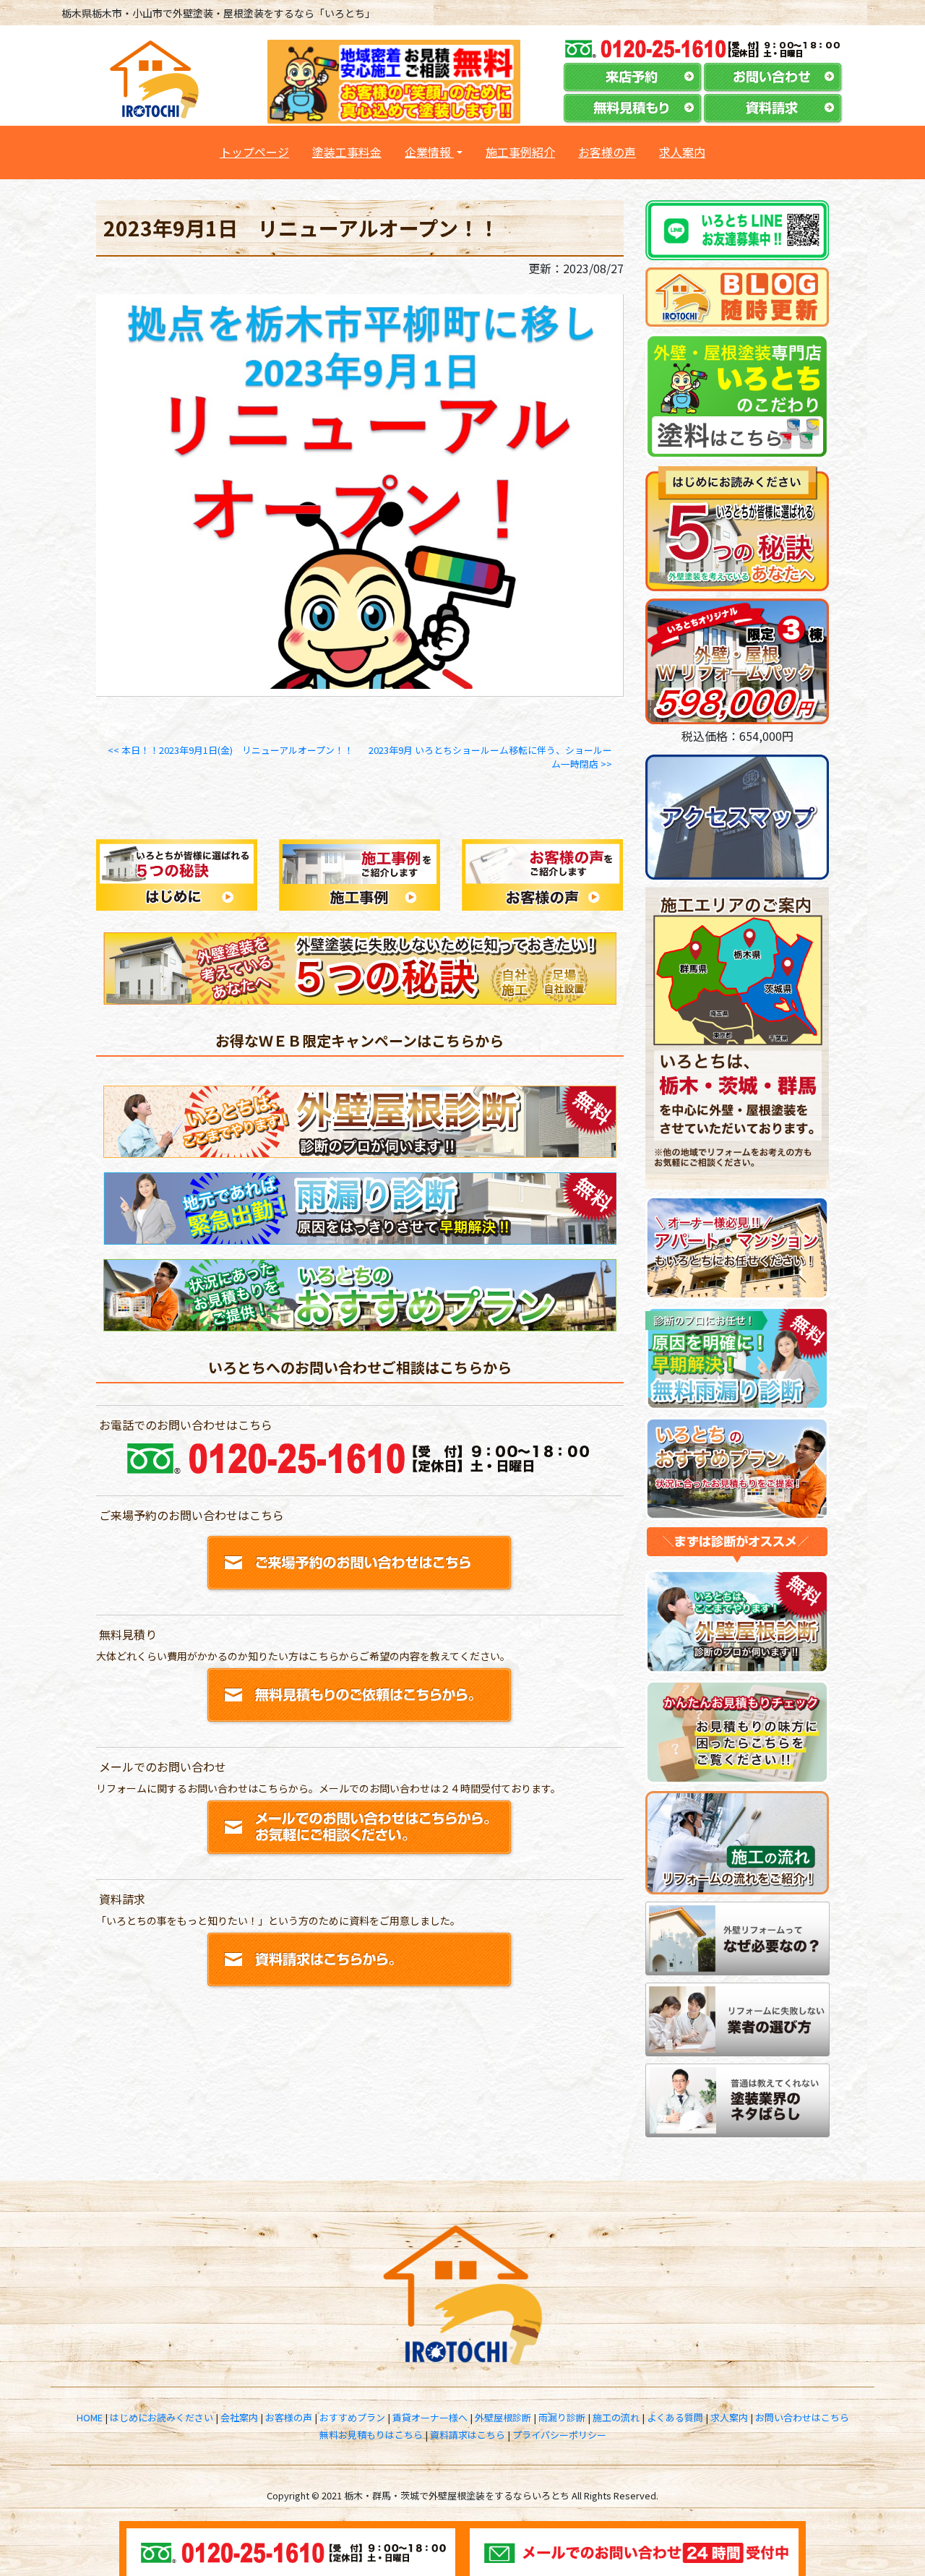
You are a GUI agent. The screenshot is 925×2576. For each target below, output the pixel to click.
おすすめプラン (352, 2417)
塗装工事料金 (347, 152)
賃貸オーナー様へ (430, 2417)
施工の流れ (616, 2417)
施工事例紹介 (520, 152)
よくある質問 (675, 2417)
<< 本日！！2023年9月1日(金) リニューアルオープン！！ (231, 750)
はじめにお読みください (162, 2417)
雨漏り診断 (562, 2417)
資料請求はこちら (468, 2435)
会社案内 (239, 2417)
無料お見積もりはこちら (371, 2435)
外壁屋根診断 (503, 2417)
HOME (90, 2417)
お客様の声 (607, 152)
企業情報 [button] (429, 152)
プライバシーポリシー (559, 2435)
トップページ (260, 151)
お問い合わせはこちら (802, 2417)
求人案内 (682, 152)
